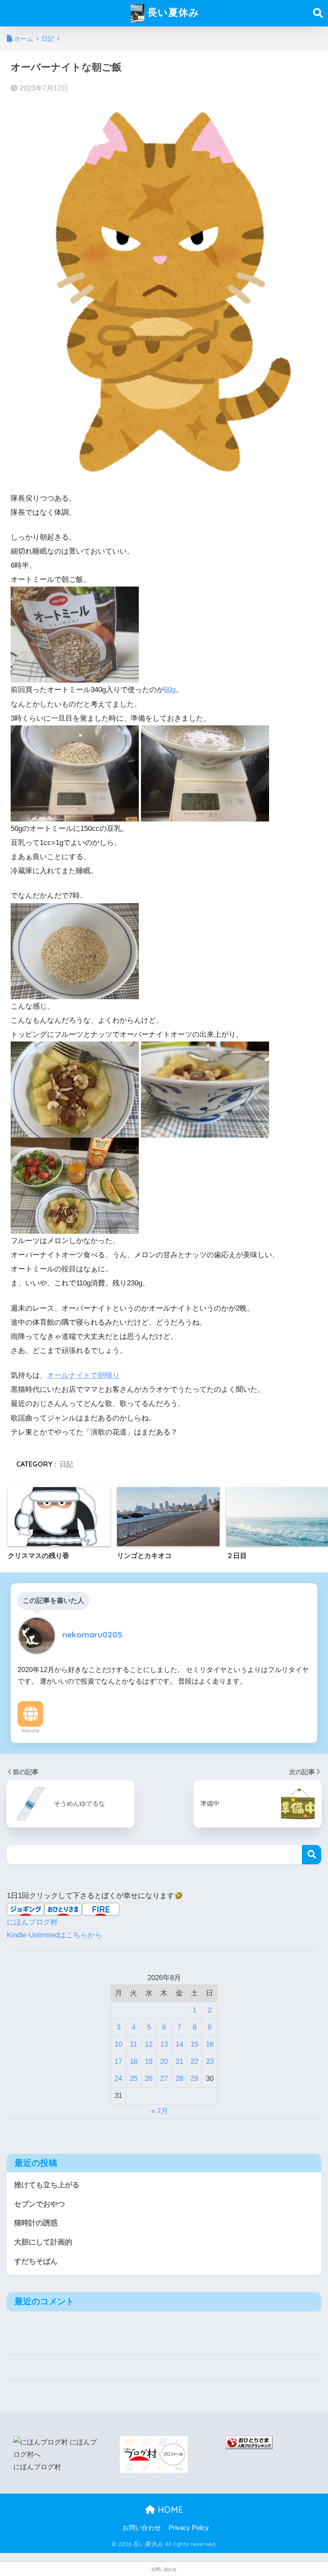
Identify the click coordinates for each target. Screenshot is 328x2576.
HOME (169, 2510)
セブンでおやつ (40, 2204)
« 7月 (160, 2111)
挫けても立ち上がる (47, 2185)
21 (179, 2061)
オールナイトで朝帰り (83, 1375)
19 (149, 2061)
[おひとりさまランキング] (249, 2442)
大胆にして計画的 (43, 2242)
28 (179, 2079)
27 (164, 2079)
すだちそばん (36, 2261)
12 (149, 2044)
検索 (312, 1855)
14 (179, 2044)
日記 (66, 1464)
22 (194, 2061)
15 (194, 2044)
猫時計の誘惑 (36, 2223)
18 (134, 2061)
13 (164, 2044)
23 (210, 2061)
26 (149, 2079)
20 (164, 2061)
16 (210, 2044)
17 (118, 2061)
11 (133, 2044)
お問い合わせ (142, 2528)
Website (30, 1731)
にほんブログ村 (32, 1922)
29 (194, 2079)
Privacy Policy (189, 2528)
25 (134, 2079)
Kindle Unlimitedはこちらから (54, 1935)
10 (118, 2044)
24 (118, 2079)
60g (170, 690)
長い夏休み (172, 12)
